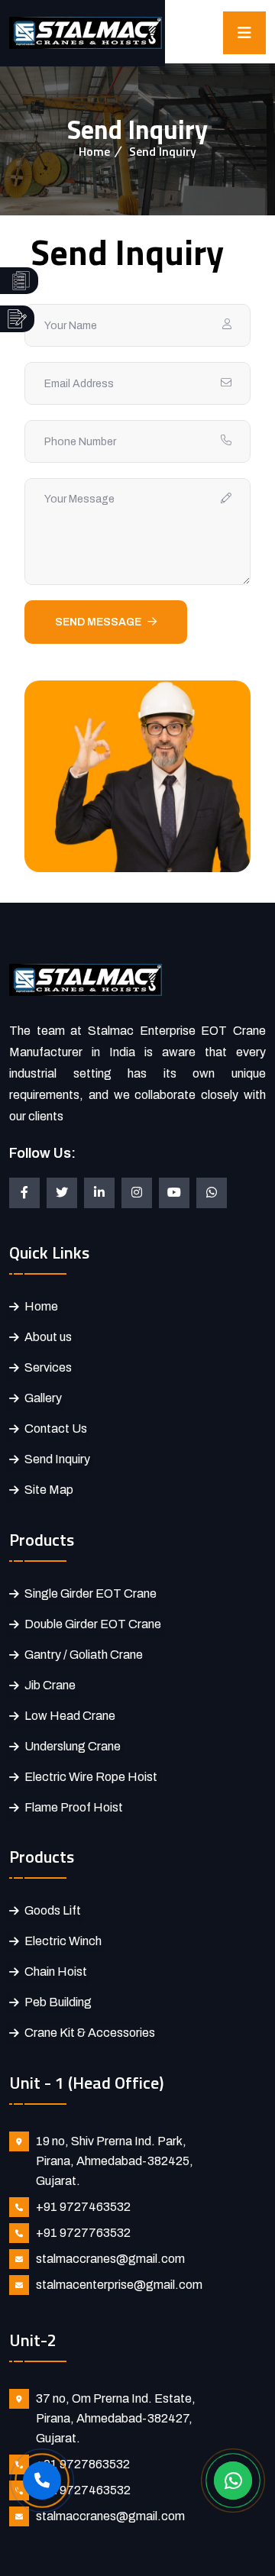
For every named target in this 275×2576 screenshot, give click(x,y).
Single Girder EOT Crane (91, 1593)
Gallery (43, 1398)
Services (48, 1367)
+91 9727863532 (83, 2464)
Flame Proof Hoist (74, 1807)
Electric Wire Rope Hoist (91, 1777)
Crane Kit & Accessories (90, 2033)
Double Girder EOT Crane (93, 1624)
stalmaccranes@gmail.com (110, 2259)
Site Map (49, 1490)
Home (94, 151)
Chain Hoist (56, 1972)
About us (48, 1337)
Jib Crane (50, 1685)
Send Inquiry (57, 1459)
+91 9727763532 (83, 2233)
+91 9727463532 (83, 2207)
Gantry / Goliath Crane (84, 1655)
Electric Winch (63, 1941)
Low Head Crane (70, 1716)
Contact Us (56, 1429)
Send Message (98, 622)
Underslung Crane (73, 1746)
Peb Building (58, 2002)
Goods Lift (53, 1910)
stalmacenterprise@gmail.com (119, 2285)
